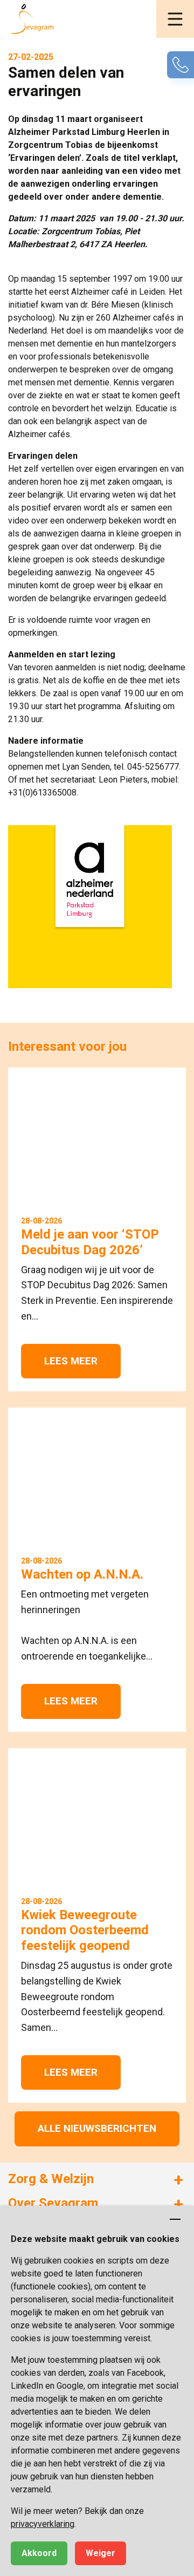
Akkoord (39, 2553)
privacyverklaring (43, 2524)
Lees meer (71, 1361)
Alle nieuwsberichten (97, 2128)
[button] (175, 19)
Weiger (101, 2553)
